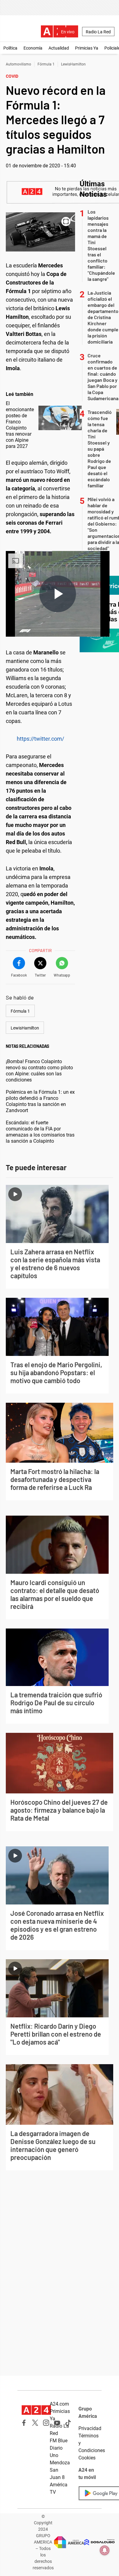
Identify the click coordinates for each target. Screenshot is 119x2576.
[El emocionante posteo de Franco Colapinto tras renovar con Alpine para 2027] (60, 418)
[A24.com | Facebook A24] (24, 2423)
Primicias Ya (87, 48)
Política (10, 48)
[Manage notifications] (105, 2550)
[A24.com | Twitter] (35, 2423)
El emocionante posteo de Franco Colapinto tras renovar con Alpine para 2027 (20, 425)
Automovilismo (18, 64)
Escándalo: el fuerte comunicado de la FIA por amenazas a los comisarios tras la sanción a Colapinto (40, 1132)
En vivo (68, 32)
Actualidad (59, 48)
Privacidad (90, 2428)
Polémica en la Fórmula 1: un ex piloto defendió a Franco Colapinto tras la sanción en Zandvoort (40, 1101)
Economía (33, 48)
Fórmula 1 (46, 64)
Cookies (87, 2458)
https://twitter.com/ (40, 739)
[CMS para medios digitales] (99, 2542)
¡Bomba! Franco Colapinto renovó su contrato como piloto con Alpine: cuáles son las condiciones (39, 1071)
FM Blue (59, 2441)
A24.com (59, 2404)
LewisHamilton (73, 64)
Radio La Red (98, 32)
